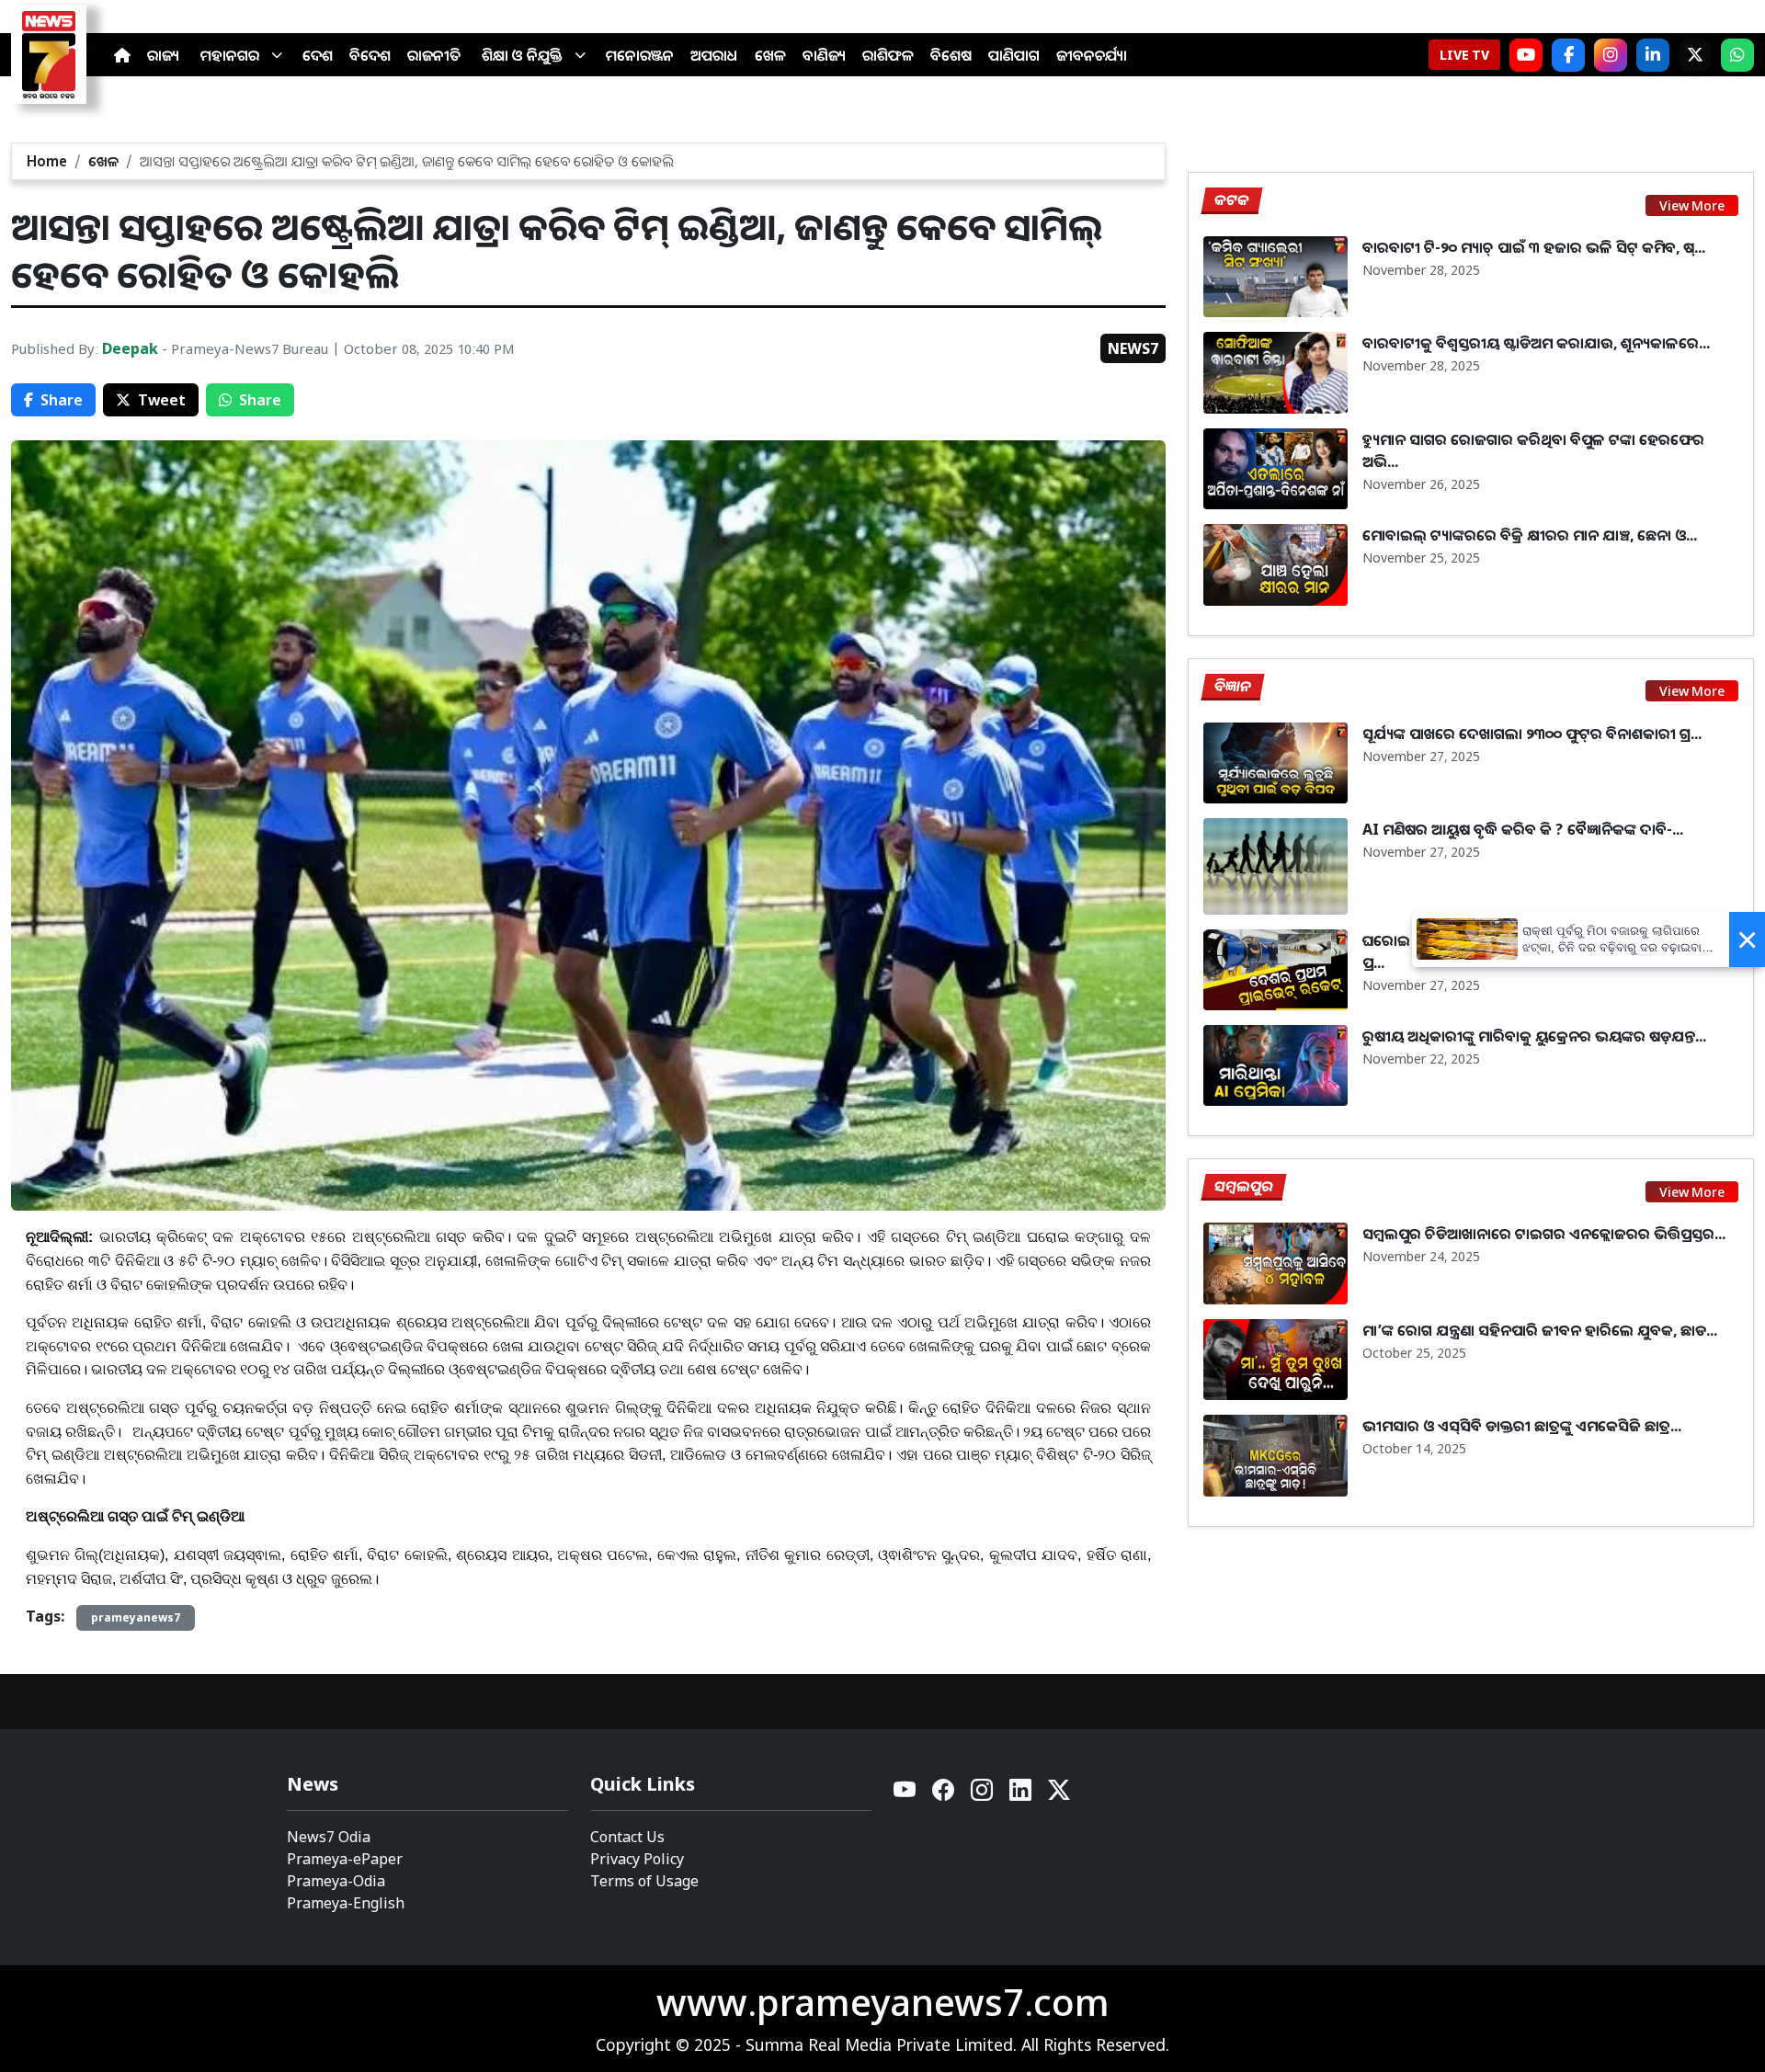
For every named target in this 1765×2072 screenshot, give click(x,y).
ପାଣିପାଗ (1014, 55)
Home (47, 161)
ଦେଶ (318, 55)
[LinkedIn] (1653, 55)
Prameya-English (346, 1903)
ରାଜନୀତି (434, 55)
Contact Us (627, 1837)
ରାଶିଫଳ (888, 55)
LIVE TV (1464, 55)
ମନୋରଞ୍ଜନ (640, 55)
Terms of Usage (644, 1881)
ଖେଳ (770, 55)
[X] (1695, 55)
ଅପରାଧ (714, 55)
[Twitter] (1059, 1795)
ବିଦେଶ (370, 55)
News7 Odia (329, 1837)
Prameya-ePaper (345, 1859)
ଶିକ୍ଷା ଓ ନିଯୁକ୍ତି (522, 55)
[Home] (122, 55)
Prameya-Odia (336, 1881)
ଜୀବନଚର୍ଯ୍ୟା (1092, 55)
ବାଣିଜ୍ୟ (824, 55)
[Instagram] (1611, 55)
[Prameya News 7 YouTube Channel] (1526, 55)
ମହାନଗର (230, 55)
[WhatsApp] (1737, 55)
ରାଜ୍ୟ (163, 55)
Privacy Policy (637, 1859)
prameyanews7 (136, 1617)
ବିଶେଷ (951, 55)
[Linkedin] (1021, 1795)
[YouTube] (905, 1795)
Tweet (162, 400)
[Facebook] (1568, 55)
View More (1692, 205)
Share (62, 400)
